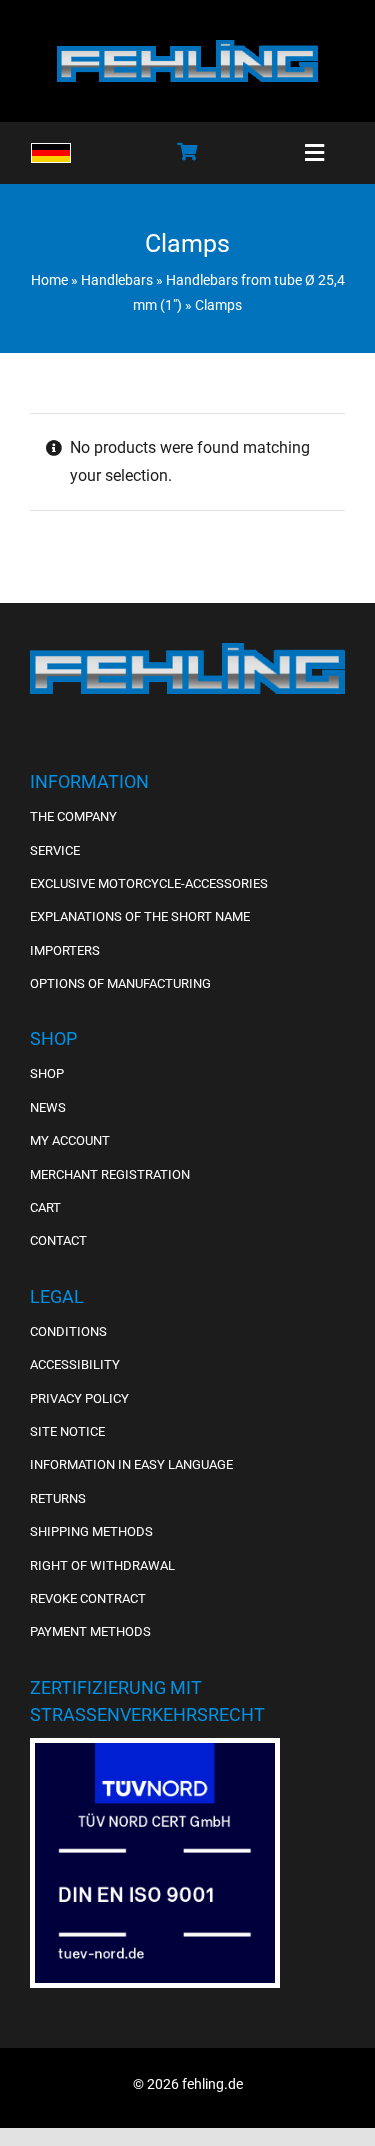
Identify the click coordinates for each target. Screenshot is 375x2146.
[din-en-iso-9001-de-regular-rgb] (155, 1750)
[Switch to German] (51, 153)
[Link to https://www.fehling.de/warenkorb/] (187, 151)
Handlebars (117, 280)
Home (49, 280)
